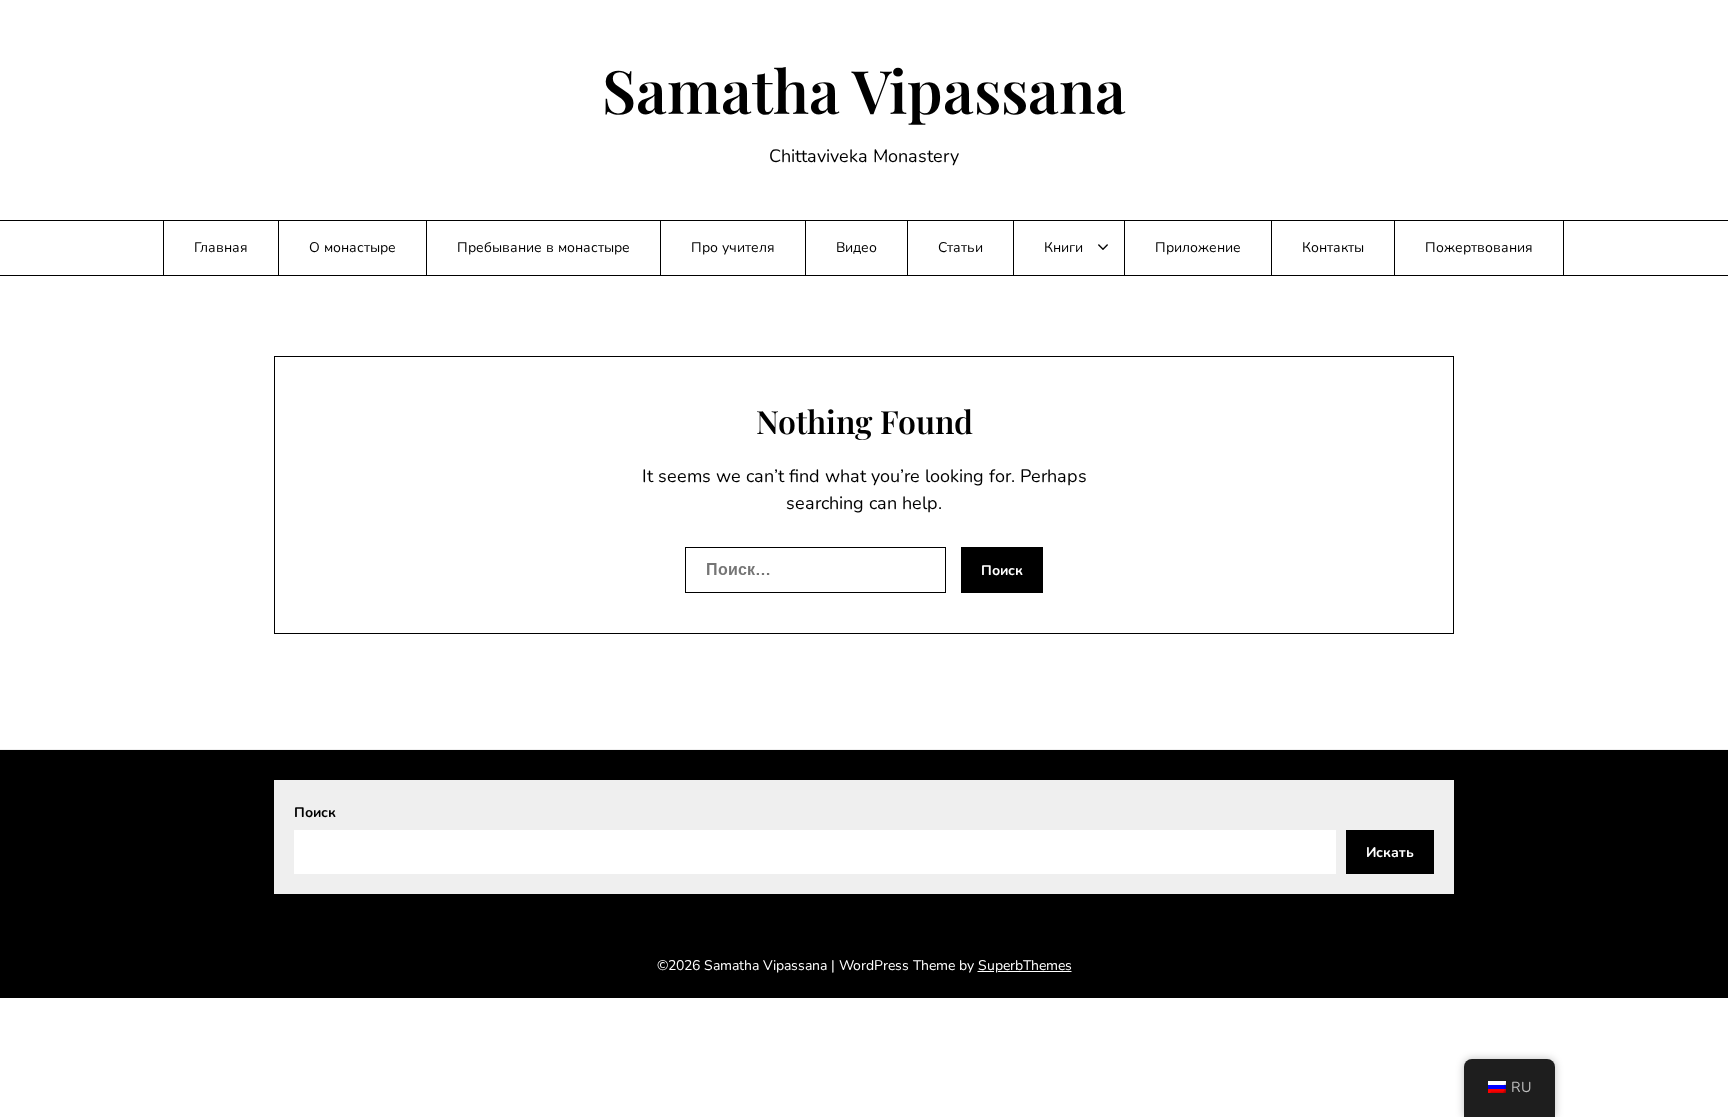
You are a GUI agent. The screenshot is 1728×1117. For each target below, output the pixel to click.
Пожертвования (1479, 247)
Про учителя (733, 247)
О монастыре (352, 247)
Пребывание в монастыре (543, 247)
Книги (1063, 247)
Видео (856, 247)
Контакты (1333, 247)
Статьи (960, 247)
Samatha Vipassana (864, 89)
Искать (1390, 852)
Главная (221, 247)
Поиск (315, 812)
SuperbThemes (1025, 965)
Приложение (1198, 247)
